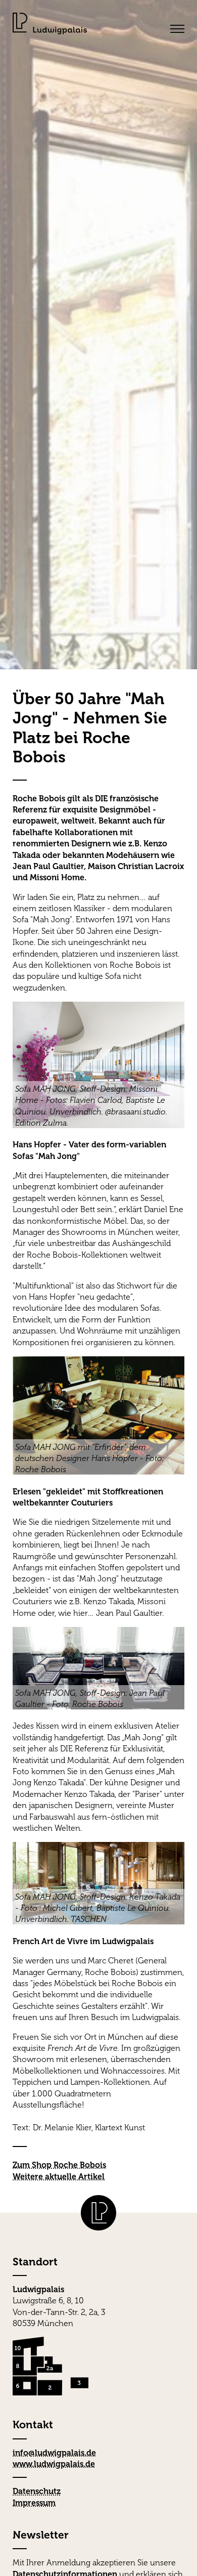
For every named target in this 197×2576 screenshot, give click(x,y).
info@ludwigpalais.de (54, 2453)
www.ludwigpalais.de (54, 2464)
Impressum (34, 2503)
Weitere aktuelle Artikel (59, 2177)
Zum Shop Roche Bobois (59, 2165)
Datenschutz (37, 2491)
